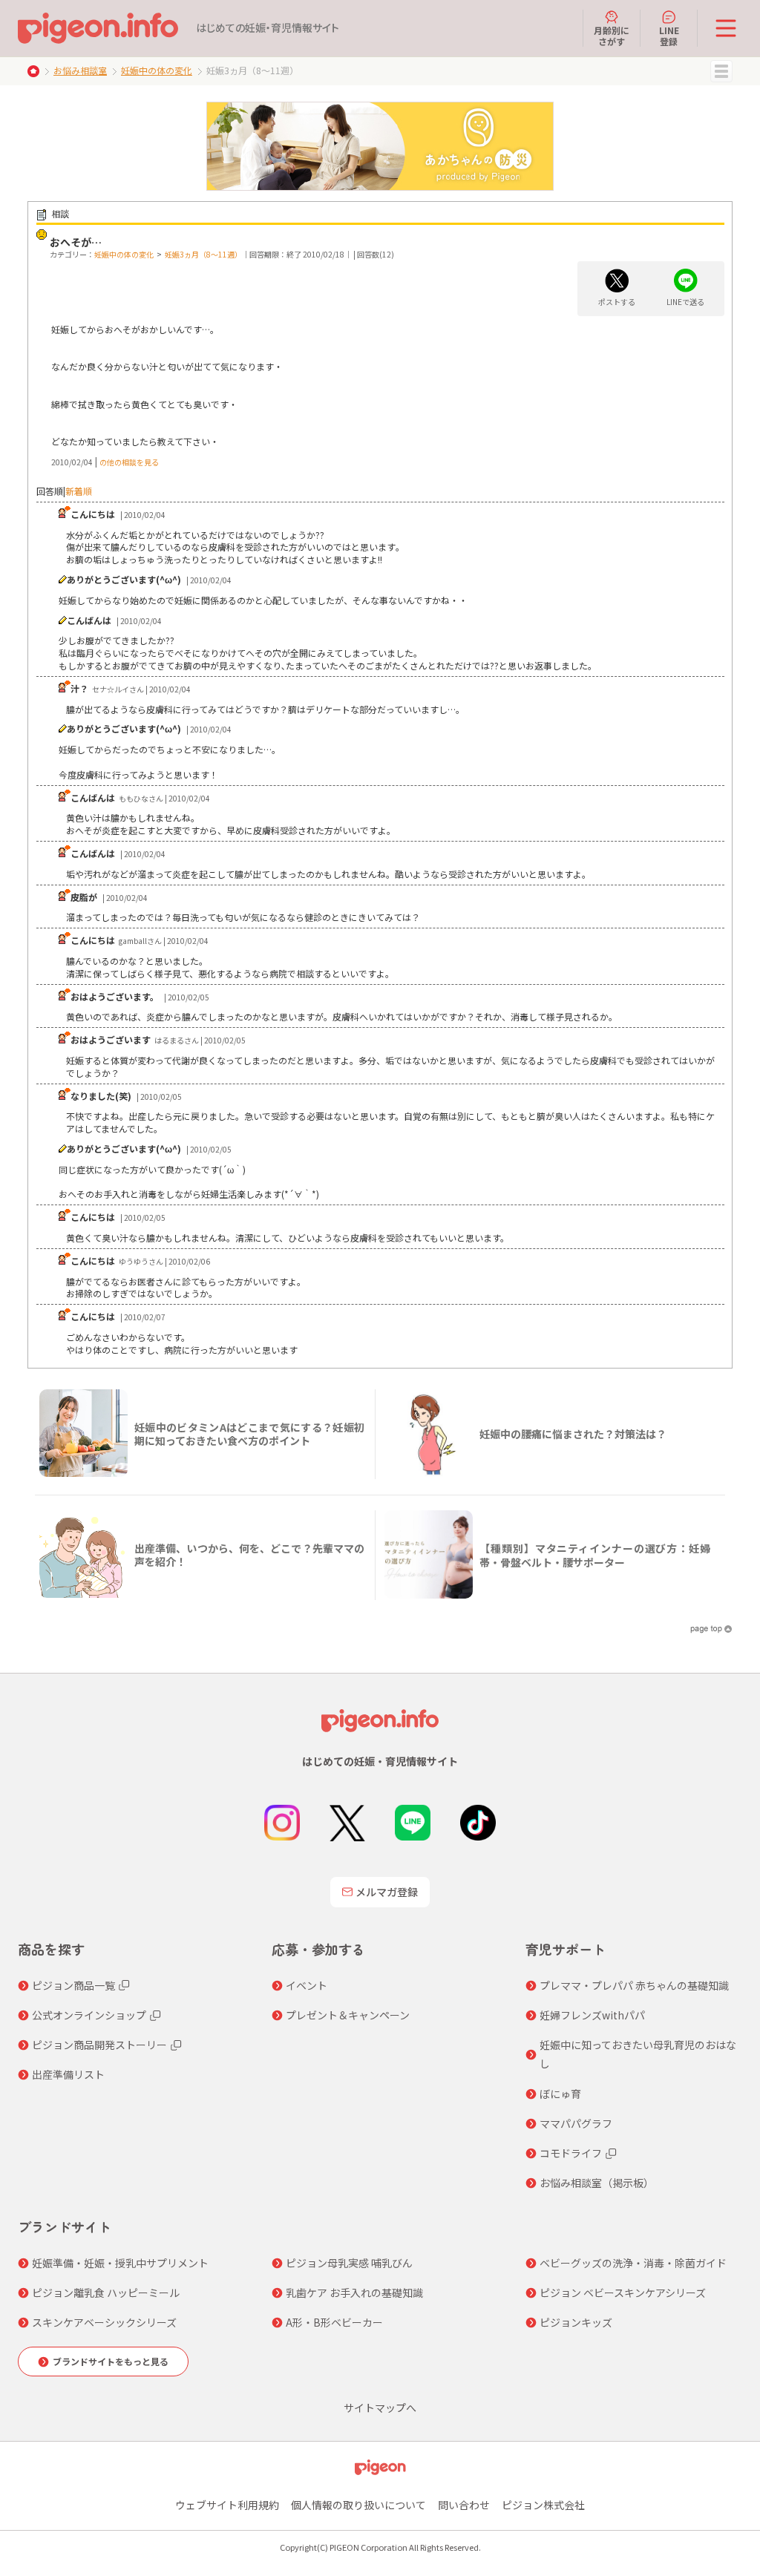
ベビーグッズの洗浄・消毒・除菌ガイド (633, 2263)
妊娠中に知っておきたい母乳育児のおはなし (638, 2054)
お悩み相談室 (80, 70)
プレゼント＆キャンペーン (348, 2015)
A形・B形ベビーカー (334, 2322)
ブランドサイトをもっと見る (111, 2361)
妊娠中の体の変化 (157, 70)
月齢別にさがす (612, 35)
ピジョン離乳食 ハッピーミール (106, 2292)
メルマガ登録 (387, 1892)
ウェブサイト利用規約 (227, 2505)
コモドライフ (571, 2153)
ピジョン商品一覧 (73, 1985)
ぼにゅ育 (560, 2094)
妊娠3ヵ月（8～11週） (203, 254)
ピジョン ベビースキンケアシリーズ (623, 2292)
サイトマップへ (380, 2408)
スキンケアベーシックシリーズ (104, 2322)
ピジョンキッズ (576, 2322)
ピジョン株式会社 (543, 2505)
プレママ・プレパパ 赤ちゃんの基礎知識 (634, 1985)
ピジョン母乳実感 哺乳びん (349, 2263)
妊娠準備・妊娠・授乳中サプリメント (120, 2263)
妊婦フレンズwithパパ (592, 2015)
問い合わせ (464, 2505)
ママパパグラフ (576, 2123)
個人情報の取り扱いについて (358, 2505)
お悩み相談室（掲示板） (597, 2183)
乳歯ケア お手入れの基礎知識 (354, 2292)
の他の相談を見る (129, 462)
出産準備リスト (68, 2074)
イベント (307, 1985)
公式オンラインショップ (89, 2015)
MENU (721, 71)
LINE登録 (669, 35)
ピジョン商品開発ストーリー (99, 2045)
